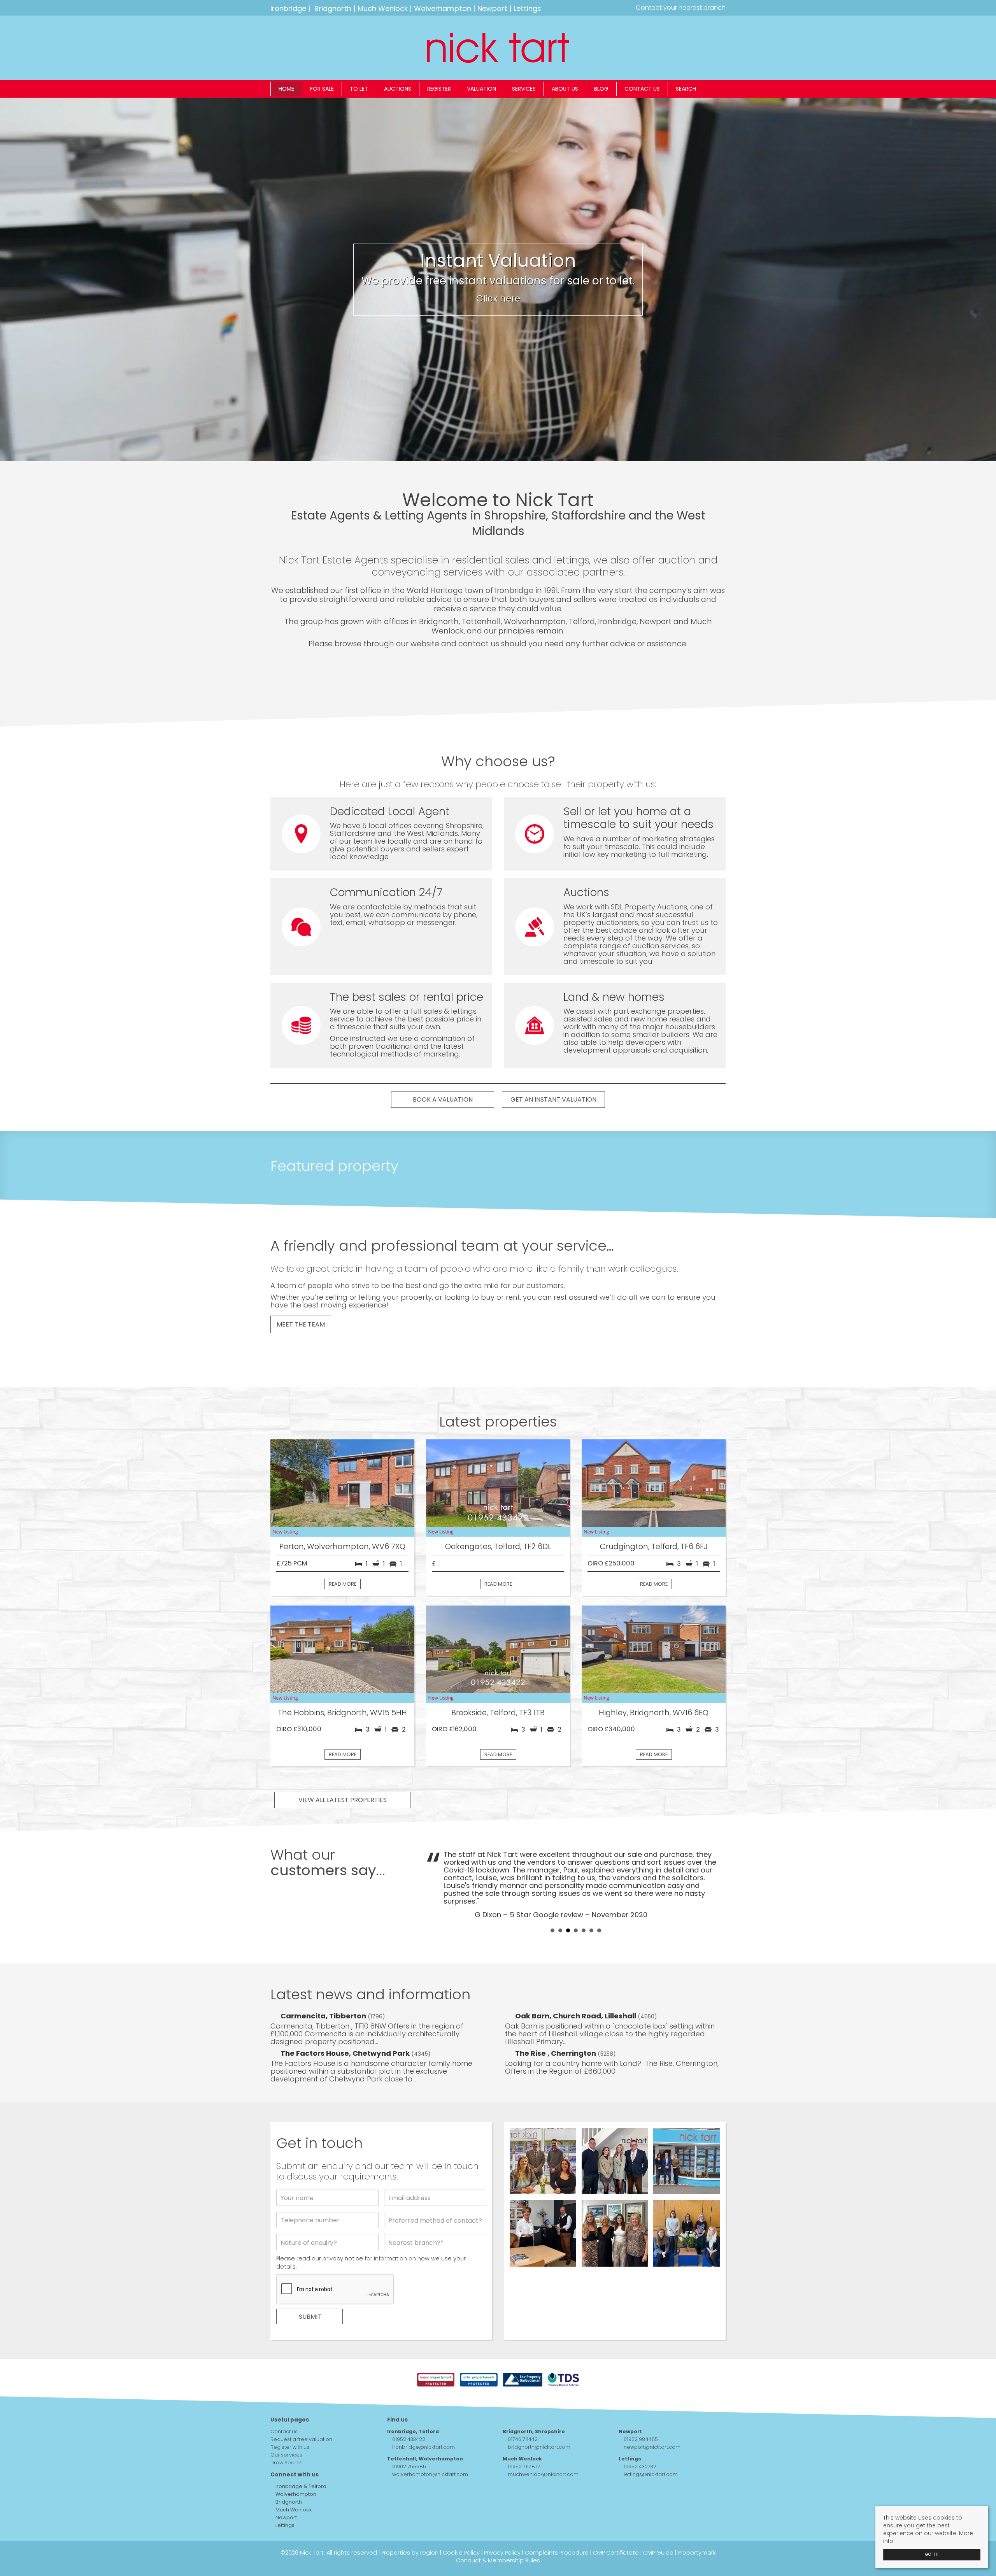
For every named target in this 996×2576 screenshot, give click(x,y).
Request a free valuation (301, 2408)
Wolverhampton (443, 8)
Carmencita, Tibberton (324, 1985)
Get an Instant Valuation (553, 1099)
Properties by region (410, 2522)
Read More (343, 1584)
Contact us (642, 89)
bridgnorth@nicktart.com (539, 2416)
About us (565, 89)
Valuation (481, 89)
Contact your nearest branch (680, 8)
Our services (286, 2424)
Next (715, 1869)
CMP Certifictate (616, 2522)
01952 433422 (409, 2408)
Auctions (398, 89)
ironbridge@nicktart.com (423, 2416)
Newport (492, 8)
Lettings (527, 8)
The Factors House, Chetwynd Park (346, 2022)
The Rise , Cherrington (556, 2022)
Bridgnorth (333, 8)
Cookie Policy (461, 2522)
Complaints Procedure (557, 2522)
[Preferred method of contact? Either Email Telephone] (435, 2191)
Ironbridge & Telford (300, 2455)
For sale (322, 89)
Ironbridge (288, 8)
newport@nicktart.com (652, 2416)
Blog (601, 89)
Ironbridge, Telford (413, 2400)
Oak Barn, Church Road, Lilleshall (576, 1985)
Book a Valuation (443, 1099)
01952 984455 (641, 2408)
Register (439, 89)
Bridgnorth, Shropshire (534, 2400)
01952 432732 (640, 2435)
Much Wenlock (383, 8)
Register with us (290, 2416)
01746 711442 (523, 2408)
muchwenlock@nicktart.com (543, 2443)
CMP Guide (658, 2522)
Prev (436, 1869)
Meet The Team (301, 1324)
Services (524, 89)
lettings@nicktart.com (651, 2443)
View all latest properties (343, 1800)
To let (359, 89)
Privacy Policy (502, 2522)
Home (286, 89)
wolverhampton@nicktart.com (430, 2443)
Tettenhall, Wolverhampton (425, 2428)
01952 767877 (524, 2435)
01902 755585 (409, 2435)
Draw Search (287, 2431)
